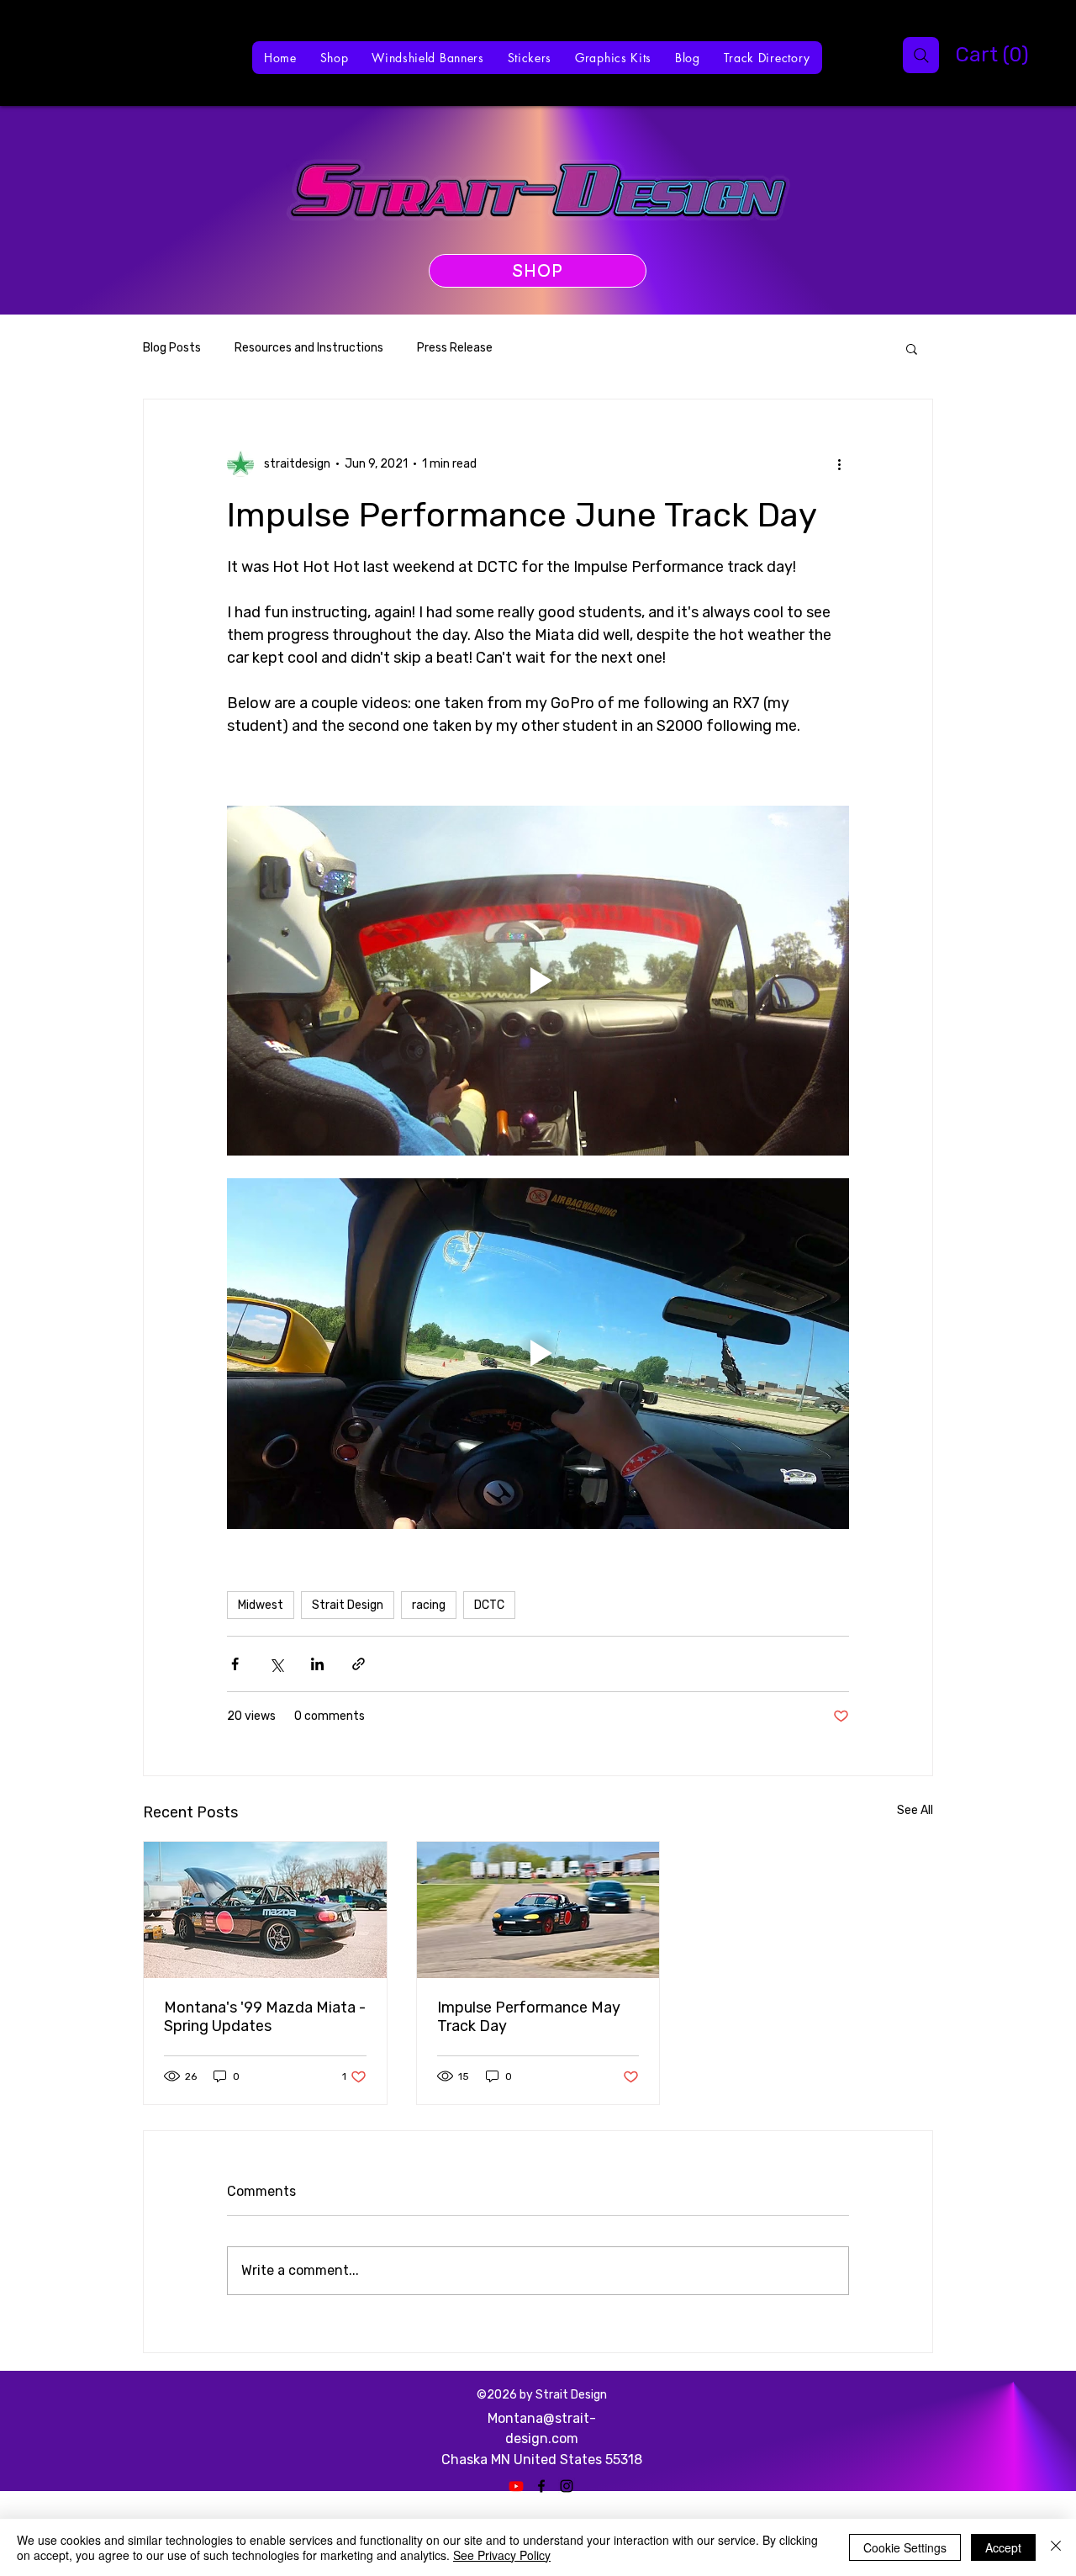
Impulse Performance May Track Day (529, 2017)
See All (915, 1810)
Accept (1003, 2547)
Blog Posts (172, 348)
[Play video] (538, 981)
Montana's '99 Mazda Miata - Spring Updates (265, 2017)
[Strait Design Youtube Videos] (516, 2486)
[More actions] (839, 463)
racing (429, 1605)
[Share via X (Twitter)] (276, 1664)
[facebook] (541, 2486)
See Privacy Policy (502, 2555)
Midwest (261, 1605)
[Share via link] (359, 1664)
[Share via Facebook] (235, 1664)
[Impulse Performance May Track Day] (538, 1910)
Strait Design (348, 1605)
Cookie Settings (905, 2547)
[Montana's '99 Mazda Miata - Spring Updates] (265, 1910)
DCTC (489, 1605)
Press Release (455, 348)
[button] (966, 55)
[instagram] (567, 2486)
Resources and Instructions (309, 348)
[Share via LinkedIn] (317, 1664)
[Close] (1056, 2547)
